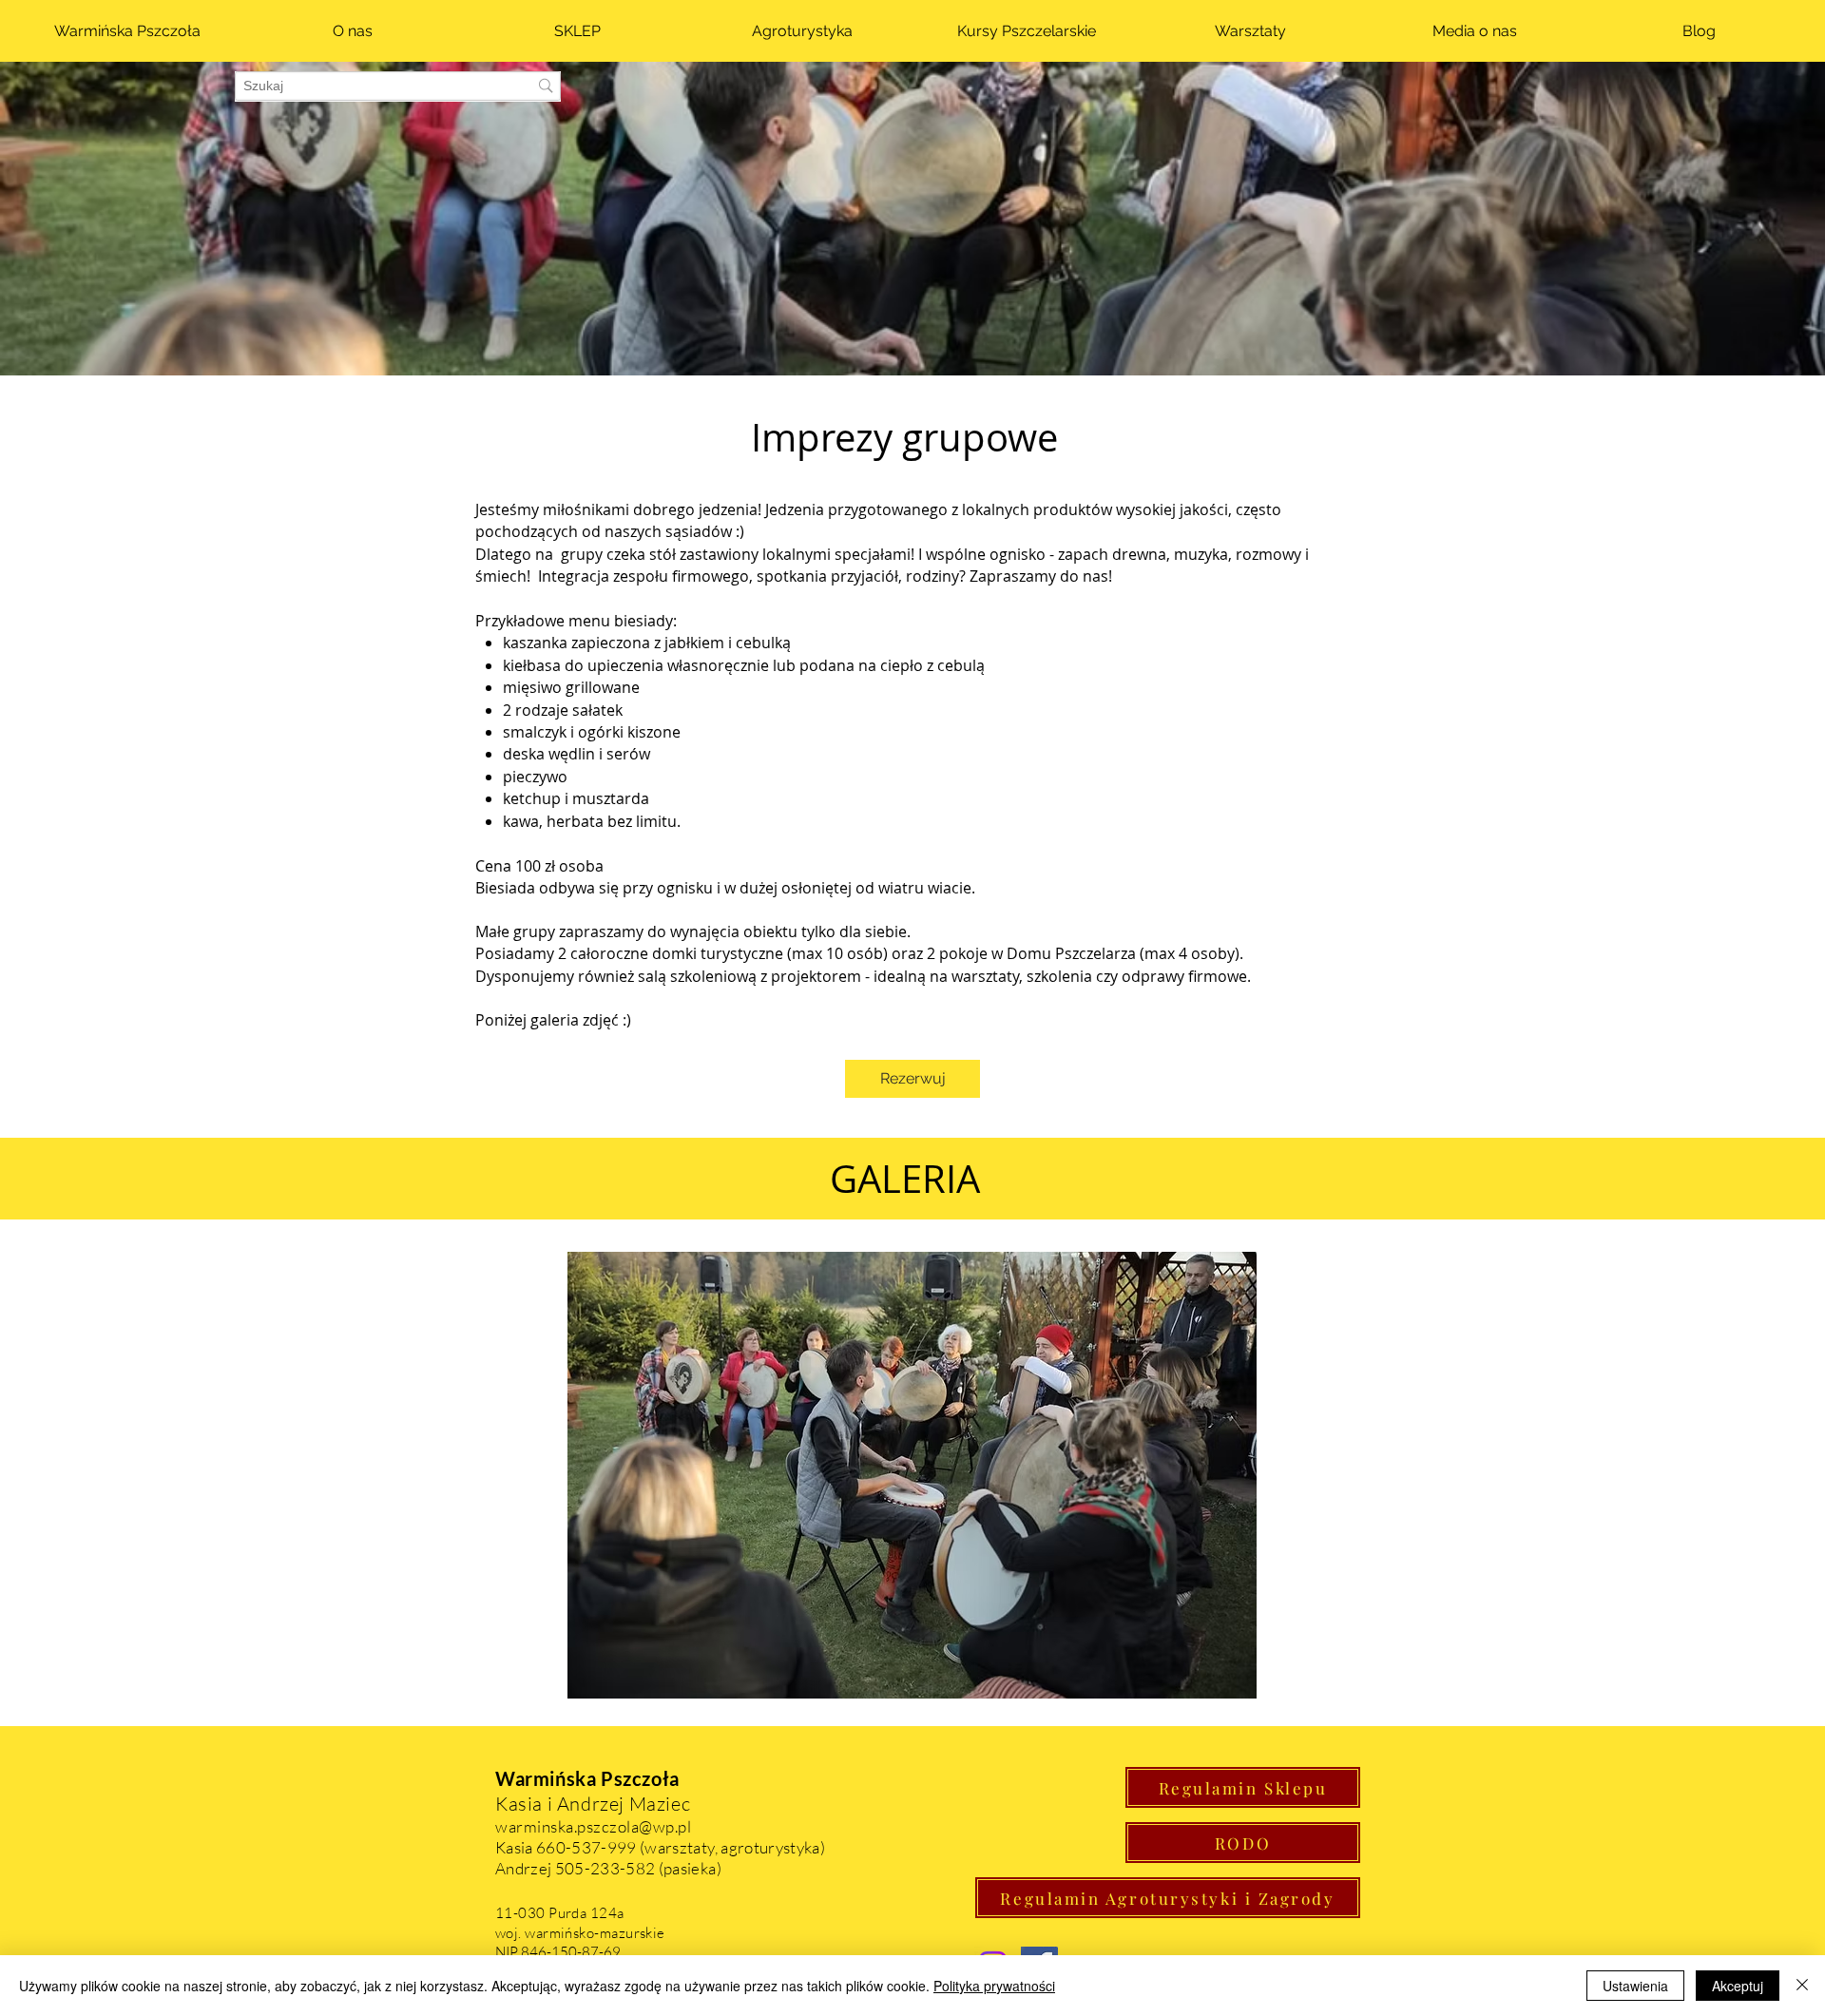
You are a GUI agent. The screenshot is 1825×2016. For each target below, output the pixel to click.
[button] (912, 1475)
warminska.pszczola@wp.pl (593, 1826)
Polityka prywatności (994, 1986)
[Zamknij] (1802, 1986)
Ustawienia (1635, 1986)
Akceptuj (1738, 1986)
